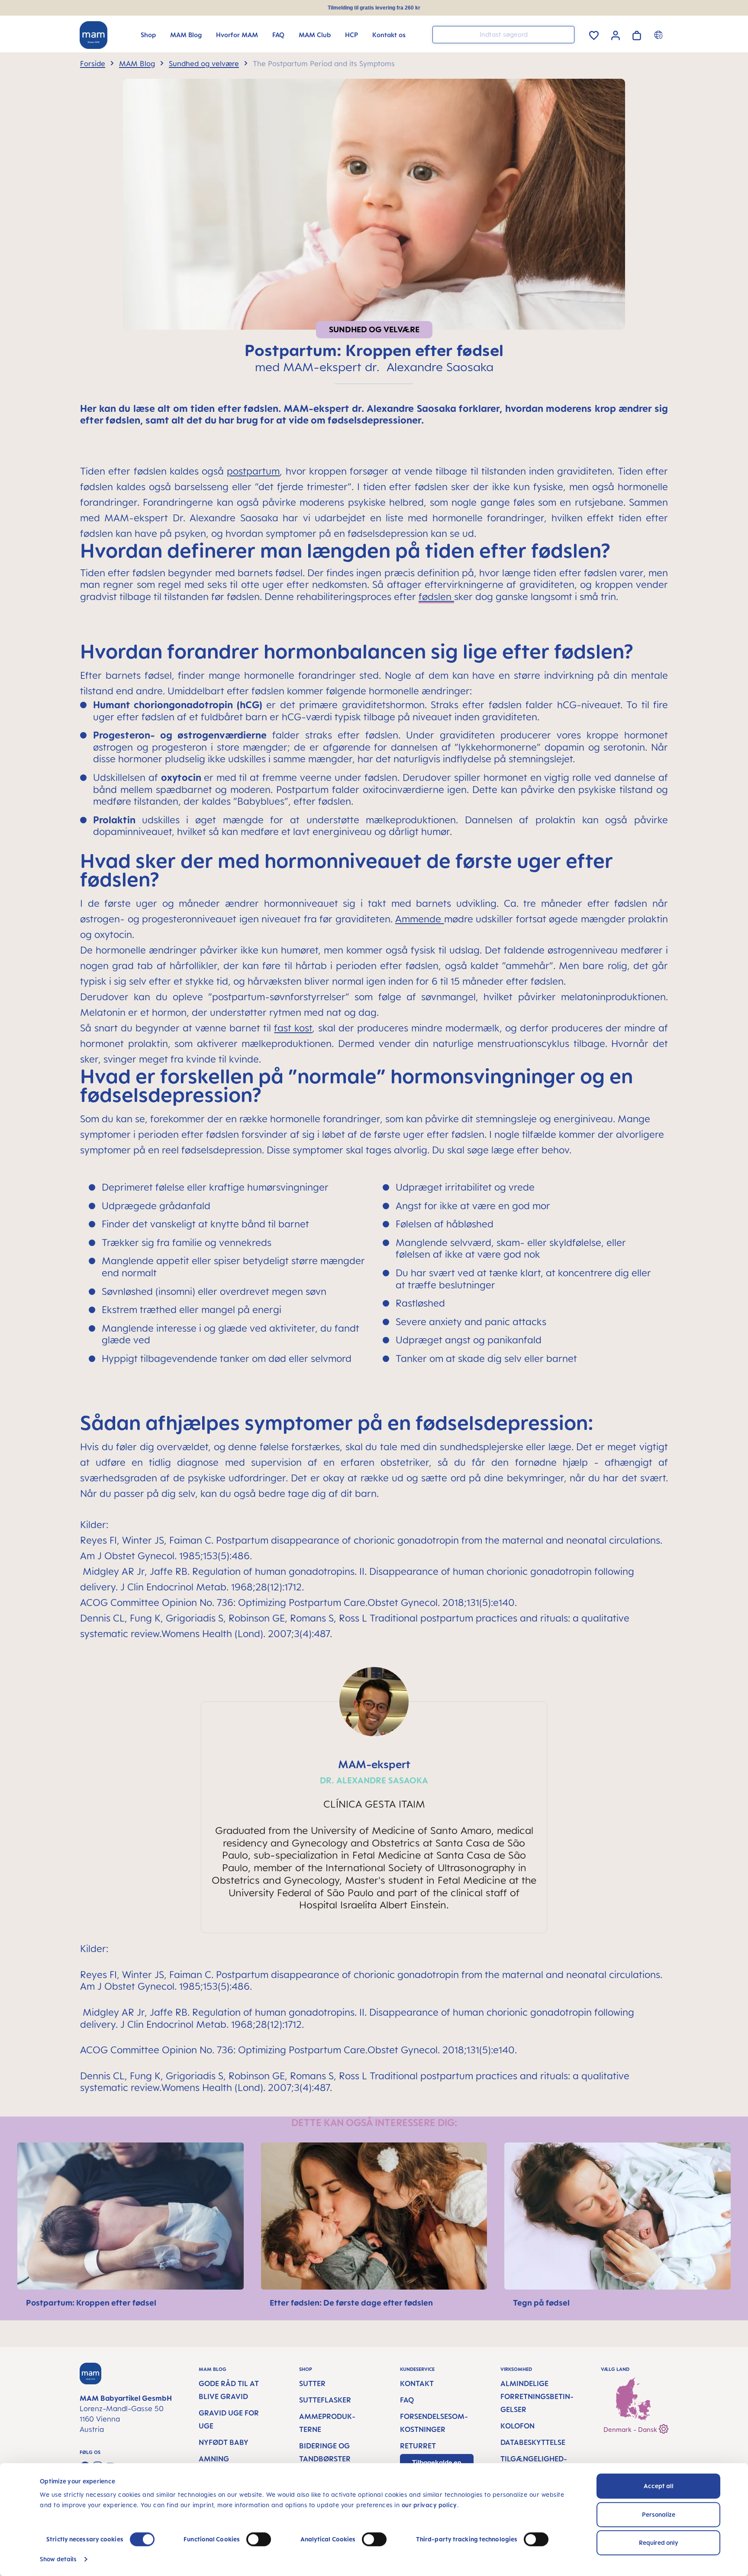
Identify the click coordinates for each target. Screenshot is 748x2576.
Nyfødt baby (224, 2442)
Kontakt (417, 2383)
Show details (58, 2559)
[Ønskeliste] (594, 34)
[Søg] (566, 34)
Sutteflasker (325, 2400)
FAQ (407, 2400)
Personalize (659, 2514)
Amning (214, 2459)
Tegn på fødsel (541, 2303)
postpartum (253, 471)
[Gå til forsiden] (93, 35)
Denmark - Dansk (631, 2430)
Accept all (659, 2486)
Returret (418, 2446)
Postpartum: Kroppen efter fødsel (91, 2303)
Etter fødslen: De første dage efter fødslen (351, 2303)
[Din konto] (616, 34)
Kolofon (517, 2426)
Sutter (312, 2383)
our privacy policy (429, 2505)
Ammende (418, 919)
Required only (659, 2542)
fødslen (436, 596)
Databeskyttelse (533, 2442)
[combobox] (503, 35)
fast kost (293, 1028)
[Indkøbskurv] (637, 34)
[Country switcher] (659, 35)
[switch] (259, 2539)
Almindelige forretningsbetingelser (537, 2396)
